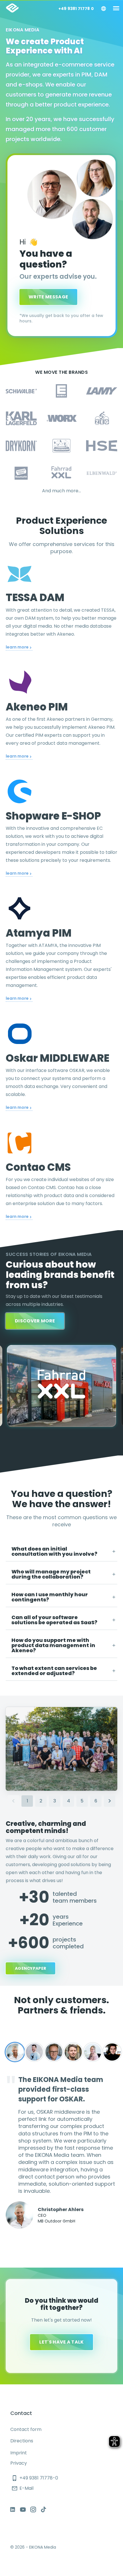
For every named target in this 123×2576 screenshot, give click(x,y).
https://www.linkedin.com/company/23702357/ (13, 2509)
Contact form (26, 2429)
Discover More (35, 1321)
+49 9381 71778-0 (35, 2478)
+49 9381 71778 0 (76, 9)
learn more (18, 647)
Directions (22, 2441)
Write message (48, 297)
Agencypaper (30, 1968)
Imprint (19, 2453)
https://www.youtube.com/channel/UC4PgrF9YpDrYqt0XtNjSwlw (23, 2509)
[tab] (61, 1552)
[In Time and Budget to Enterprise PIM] (61, 1386)
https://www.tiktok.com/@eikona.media (43, 2509)
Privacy (19, 2463)
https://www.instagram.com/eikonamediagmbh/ (33, 2509)
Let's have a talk (61, 2342)
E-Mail (22, 2488)
